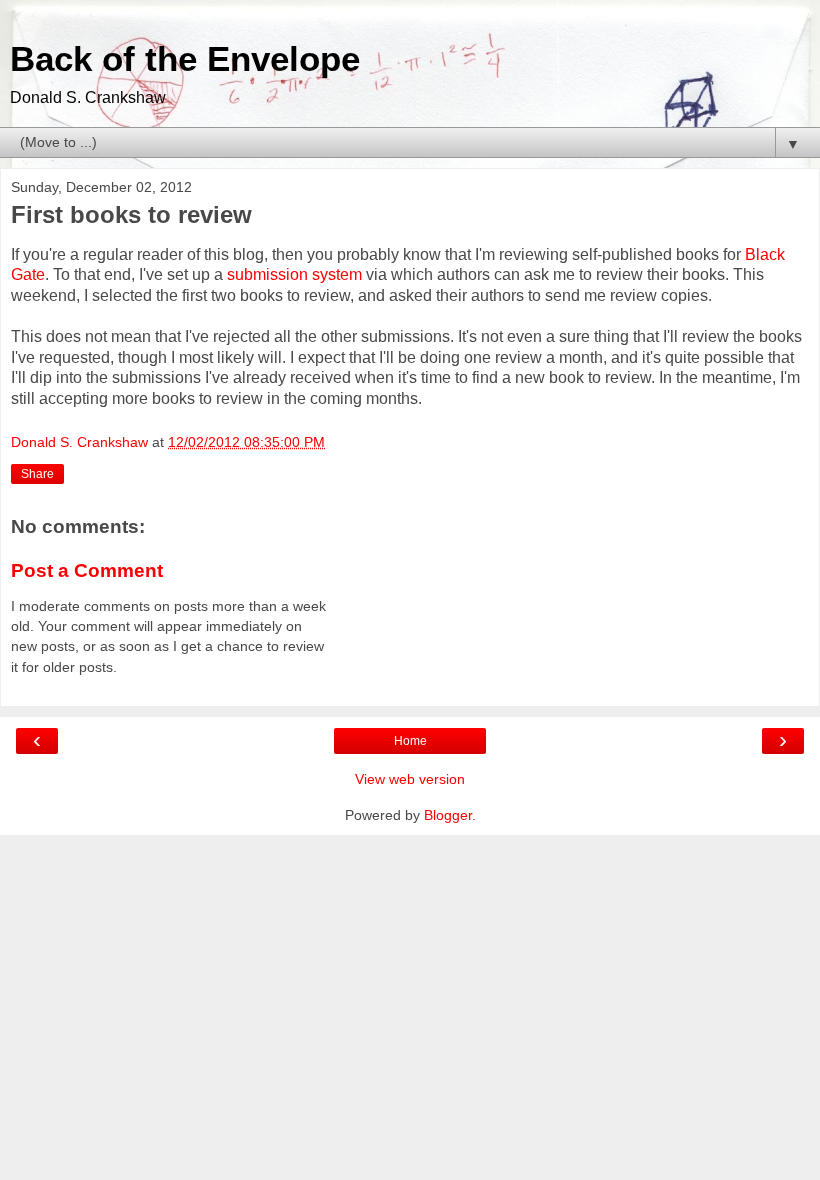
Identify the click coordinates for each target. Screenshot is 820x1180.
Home (410, 741)
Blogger (448, 815)
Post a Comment (87, 570)
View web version (410, 779)
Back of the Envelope (185, 59)
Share (37, 474)
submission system (294, 274)
